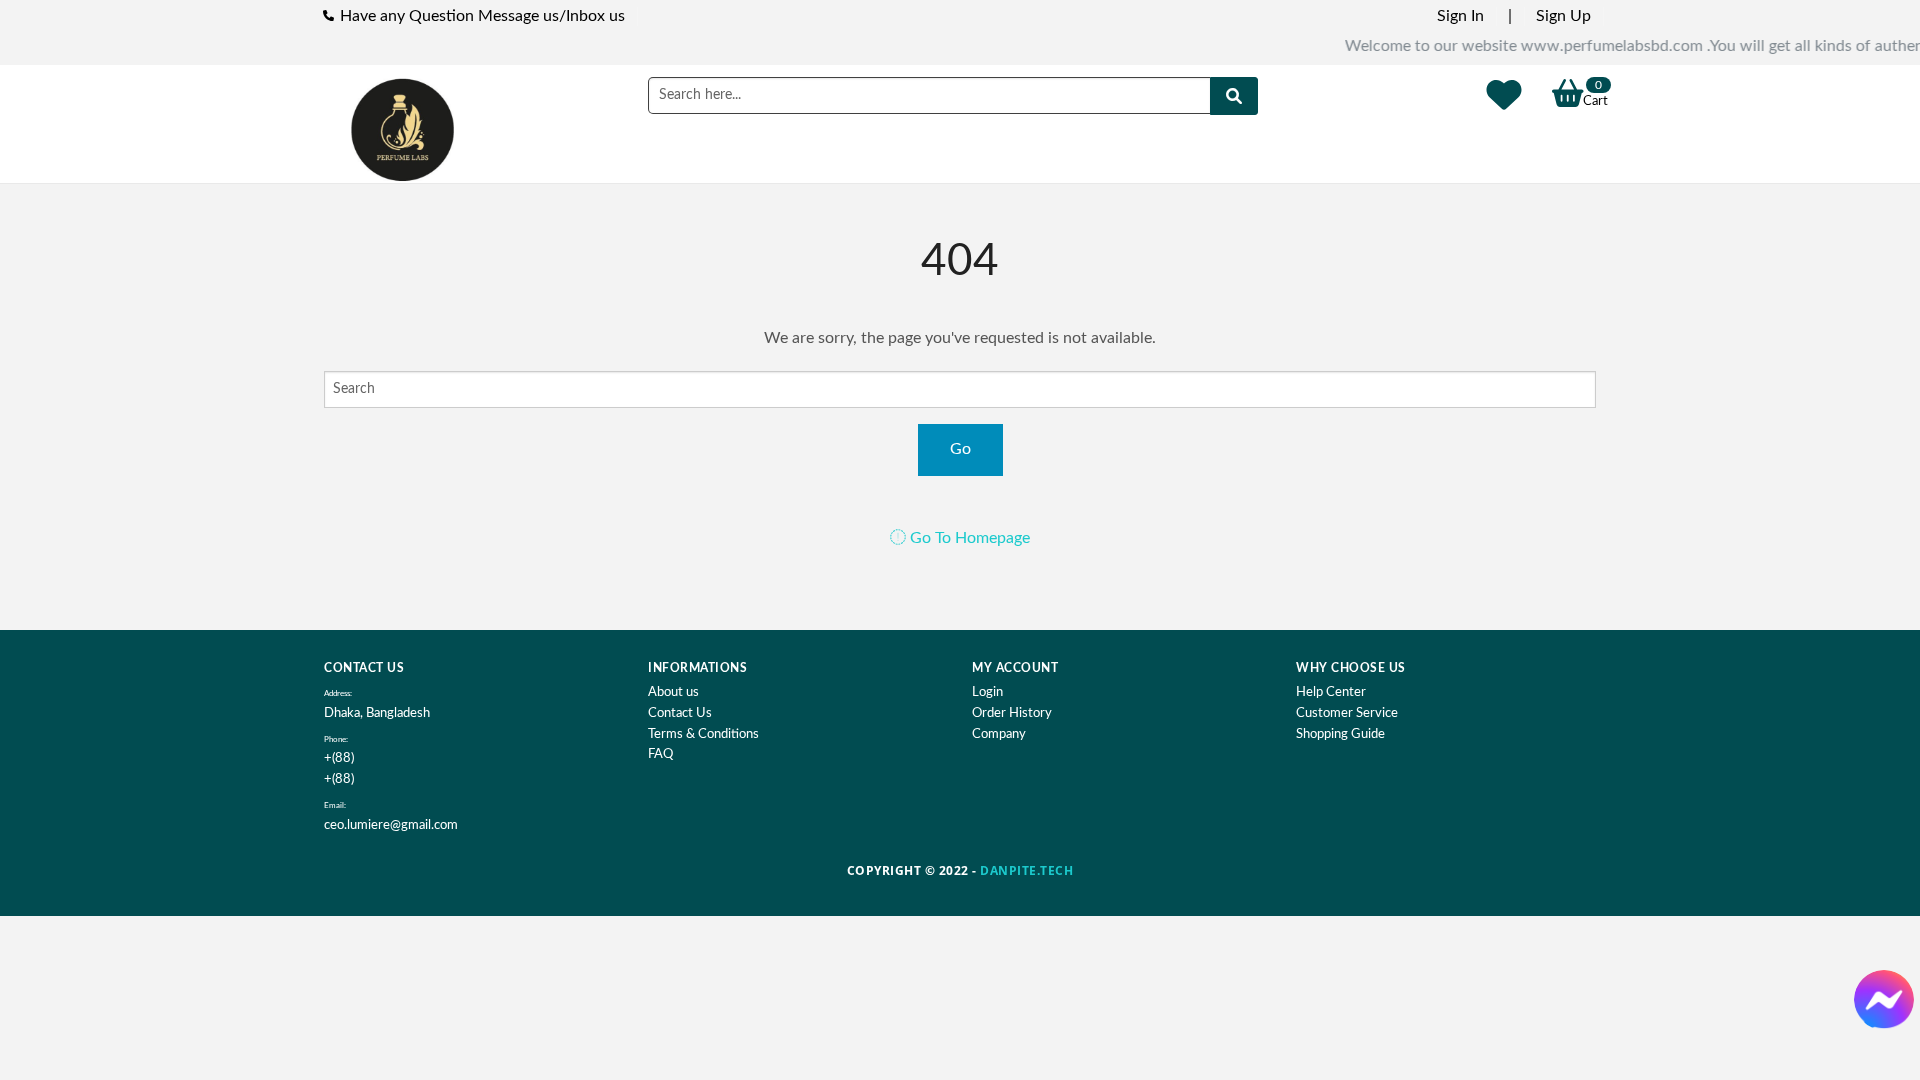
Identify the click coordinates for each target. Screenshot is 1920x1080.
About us (673, 692)
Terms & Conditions (703, 734)
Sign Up (1563, 16)
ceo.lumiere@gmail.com (391, 825)
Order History (1012, 713)
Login (987, 692)
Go (960, 449)
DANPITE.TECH (1026, 870)
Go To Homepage (968, 538)
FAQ (660, 754)
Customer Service (1347, 713)
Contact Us (680, 713)
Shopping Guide (1340, 734)
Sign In (1460, 16)
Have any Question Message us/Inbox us (482, 16)
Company (999, 734)
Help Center (1331, 692)
